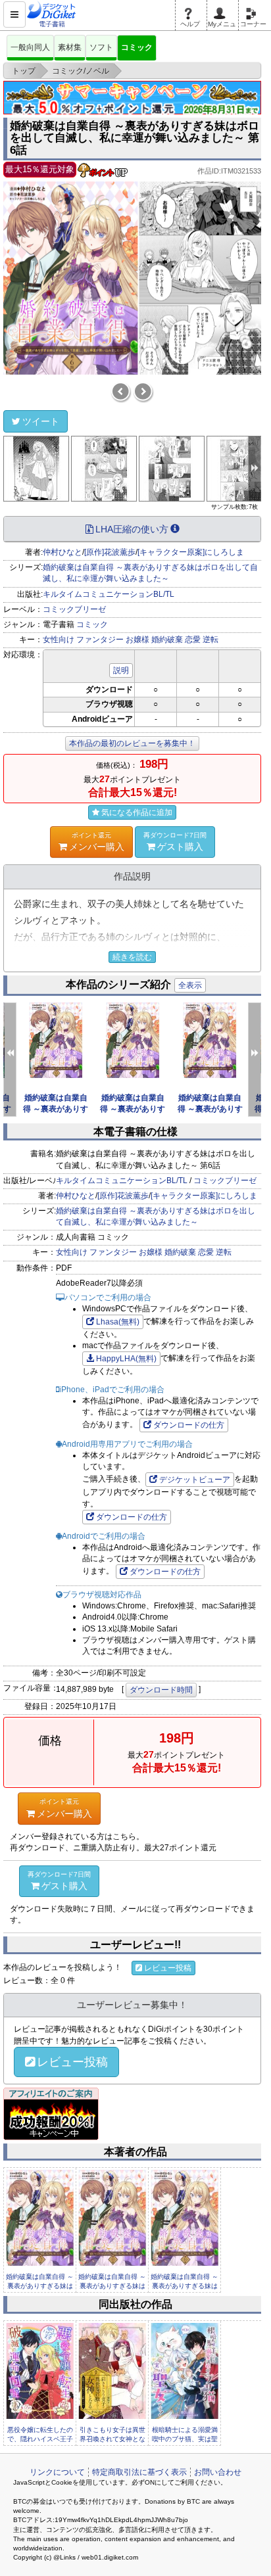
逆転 (210, 640)
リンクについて (57, 2472)
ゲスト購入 (175, 842)
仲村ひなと (62, 552)
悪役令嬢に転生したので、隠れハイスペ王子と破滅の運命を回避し (40, 2439)
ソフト (101, 47)
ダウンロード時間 (161, 1690)
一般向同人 (30, 47)
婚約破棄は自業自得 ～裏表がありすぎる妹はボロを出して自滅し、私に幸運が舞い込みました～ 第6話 (135, 138)
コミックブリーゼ (74, 609)
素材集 (70, 47)
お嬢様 (137, 640)
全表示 (190, 985)
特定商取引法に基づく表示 (139, 2472)
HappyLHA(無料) (126, 1359)
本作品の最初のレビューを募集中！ (132, 743)
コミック (137, 47)
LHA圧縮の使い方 (132, 529)
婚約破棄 (167, 640)
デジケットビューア (195, 1480)
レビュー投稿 (168, 1968)
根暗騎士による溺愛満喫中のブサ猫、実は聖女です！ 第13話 (185, 2439)
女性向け (59, 640)
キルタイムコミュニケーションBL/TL (109, 594)
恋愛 (193, 640)
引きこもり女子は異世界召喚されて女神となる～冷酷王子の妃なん (112, 2439)
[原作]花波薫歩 (110, 552)
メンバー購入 (97, 842)
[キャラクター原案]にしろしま (191, 552)
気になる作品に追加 (137, 812)
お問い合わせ (218, 2472)
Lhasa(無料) (118, 1322)
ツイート (41, 421)
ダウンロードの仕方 (189, 1425)
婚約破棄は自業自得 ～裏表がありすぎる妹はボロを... (40, 2286)
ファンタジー (100, 640)
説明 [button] (121, 670)
